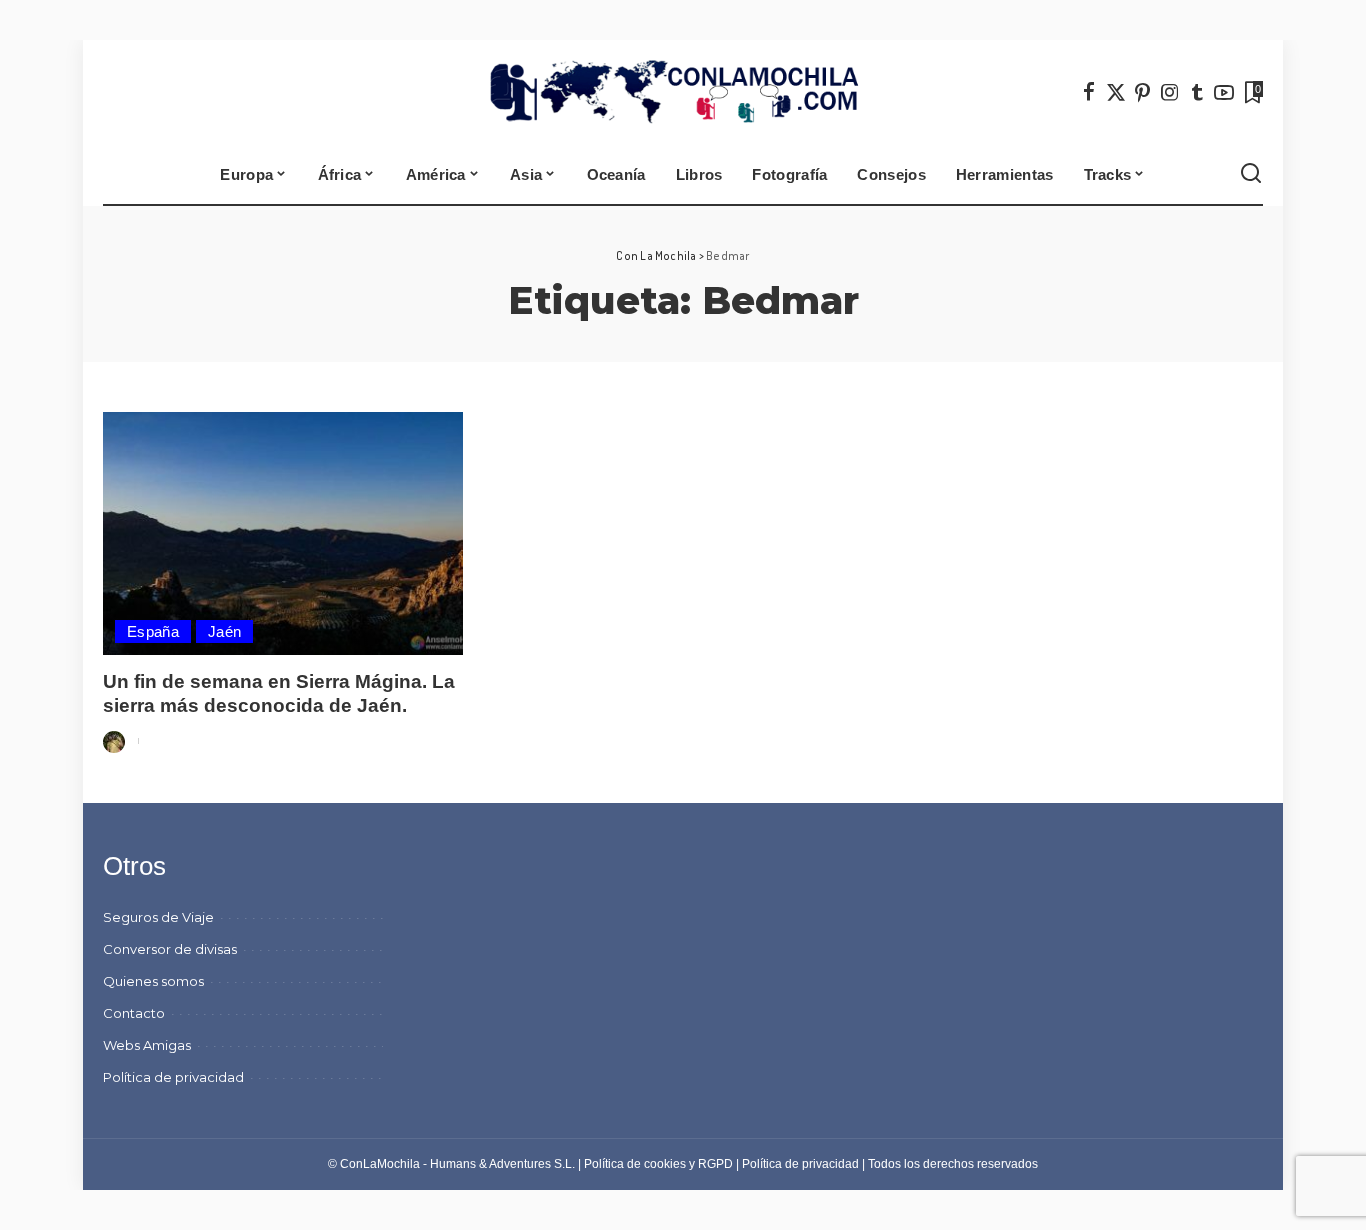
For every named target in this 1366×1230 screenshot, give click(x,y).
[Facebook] (1089, 92)
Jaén (224, 631)
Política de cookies (635, 1164)
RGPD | (720, 1164)
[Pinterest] (1143, 92)
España (153, 631)
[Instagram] (1170, 92)
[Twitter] (1116, 92)
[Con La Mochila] (683, 92)
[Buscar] (1251, 174)
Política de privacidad (800, 1164)
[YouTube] (1224, 92)
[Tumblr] (1197, 92)
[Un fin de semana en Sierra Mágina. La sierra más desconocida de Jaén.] (283, 533)
